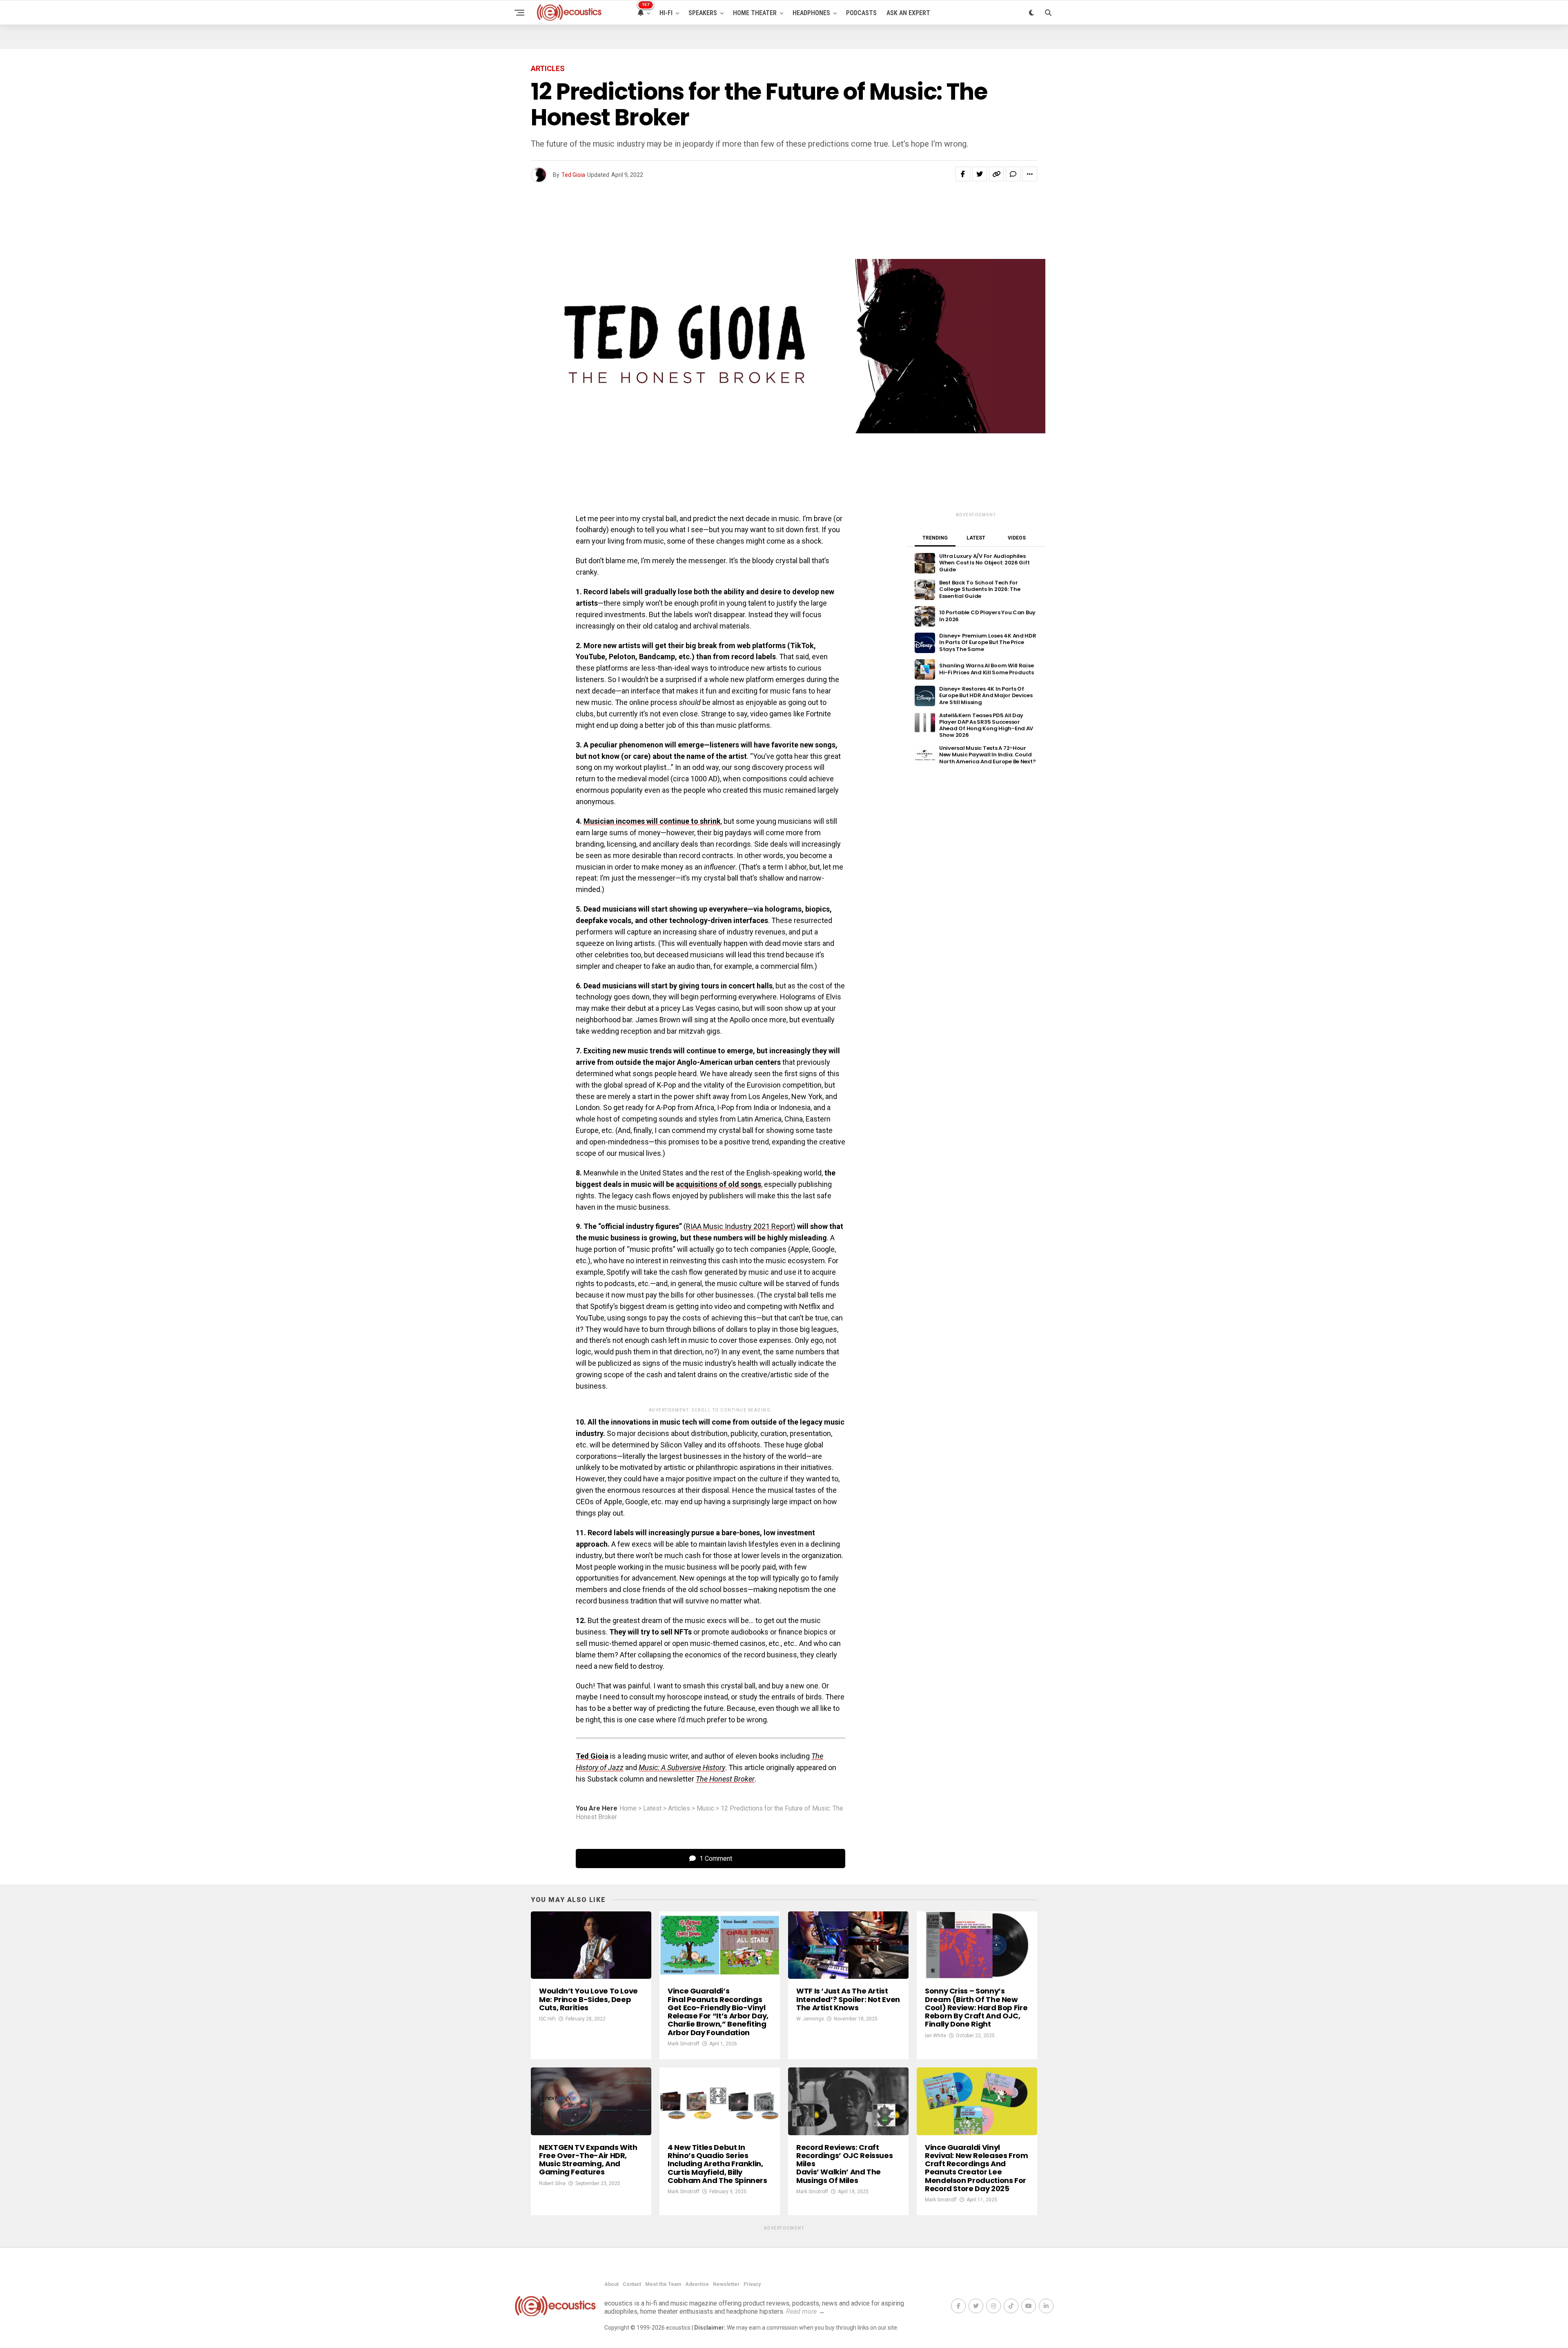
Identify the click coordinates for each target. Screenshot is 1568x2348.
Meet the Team (663, 2284)
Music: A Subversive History (682, 1767)
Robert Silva (552, 2183)
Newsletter (726, 2284)
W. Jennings (810, 2019)
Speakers (703, 13)
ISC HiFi (547, 2019)
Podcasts (861, 13)
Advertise (697, 2284)
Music (705, 1808)
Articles (679, 1808)
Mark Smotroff (684, 2044)
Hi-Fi (666, 13)
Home (628, 1808)
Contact (632, 2284)
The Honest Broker (725, 1779)
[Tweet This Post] (980, 174)
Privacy (752, 2284)
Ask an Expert (908, 13)
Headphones (811, 13)
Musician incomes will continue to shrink (652, 821)
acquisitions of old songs (718, 1184)
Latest (652, 1808)
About (611, 2284)
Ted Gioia (573, 175)
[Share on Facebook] (963, 174)
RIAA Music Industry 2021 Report (739, 1226)
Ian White (935, 2036)
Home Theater (755, 13)
